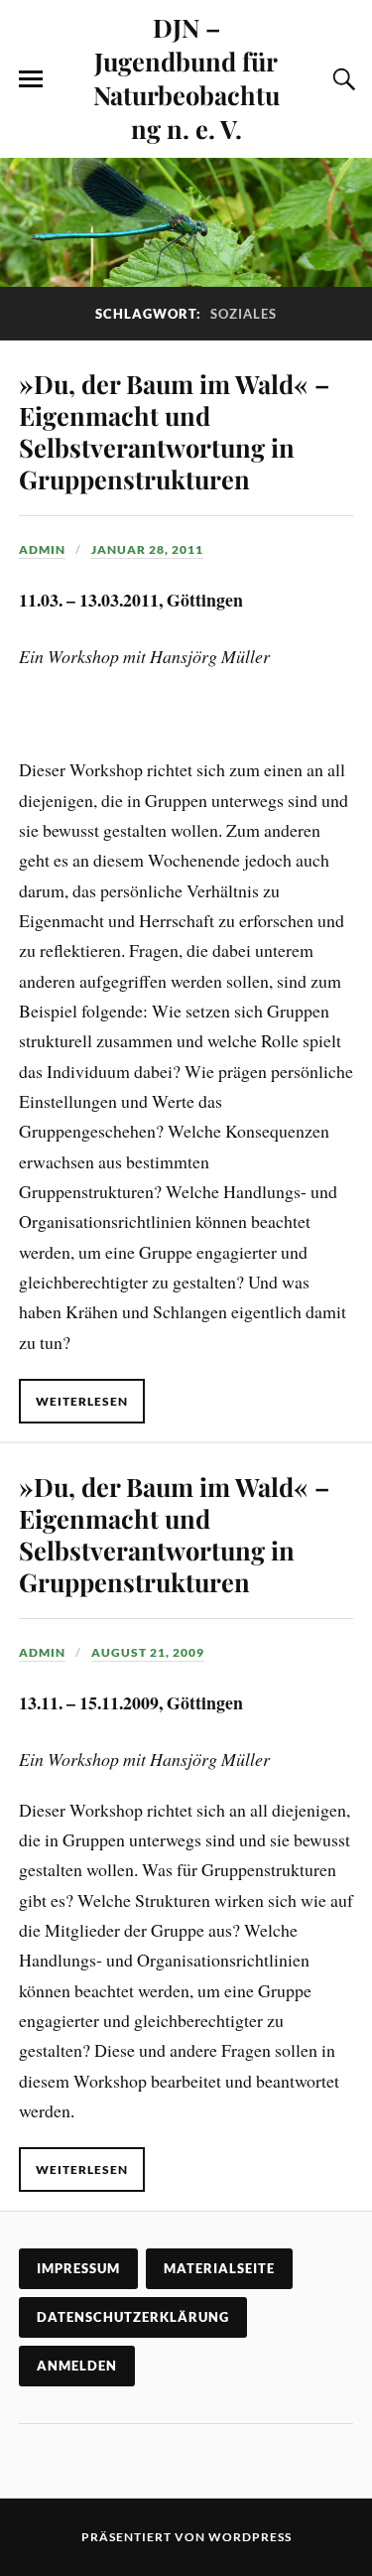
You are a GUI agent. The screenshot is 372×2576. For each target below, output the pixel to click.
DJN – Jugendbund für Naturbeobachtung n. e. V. (186, 77)
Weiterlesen (82, 1401)
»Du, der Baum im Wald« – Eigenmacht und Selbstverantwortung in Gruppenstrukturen (174, 431)
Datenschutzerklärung (133, 2317)
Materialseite (219, 2268)
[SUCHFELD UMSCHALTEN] (341, 79)
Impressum (78, 2268)
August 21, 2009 (148, 1652)
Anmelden (77, 2366)
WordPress (250, 2537)
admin (42, 549)
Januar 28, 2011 (147, 549)
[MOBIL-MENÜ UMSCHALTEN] (31, 79)
